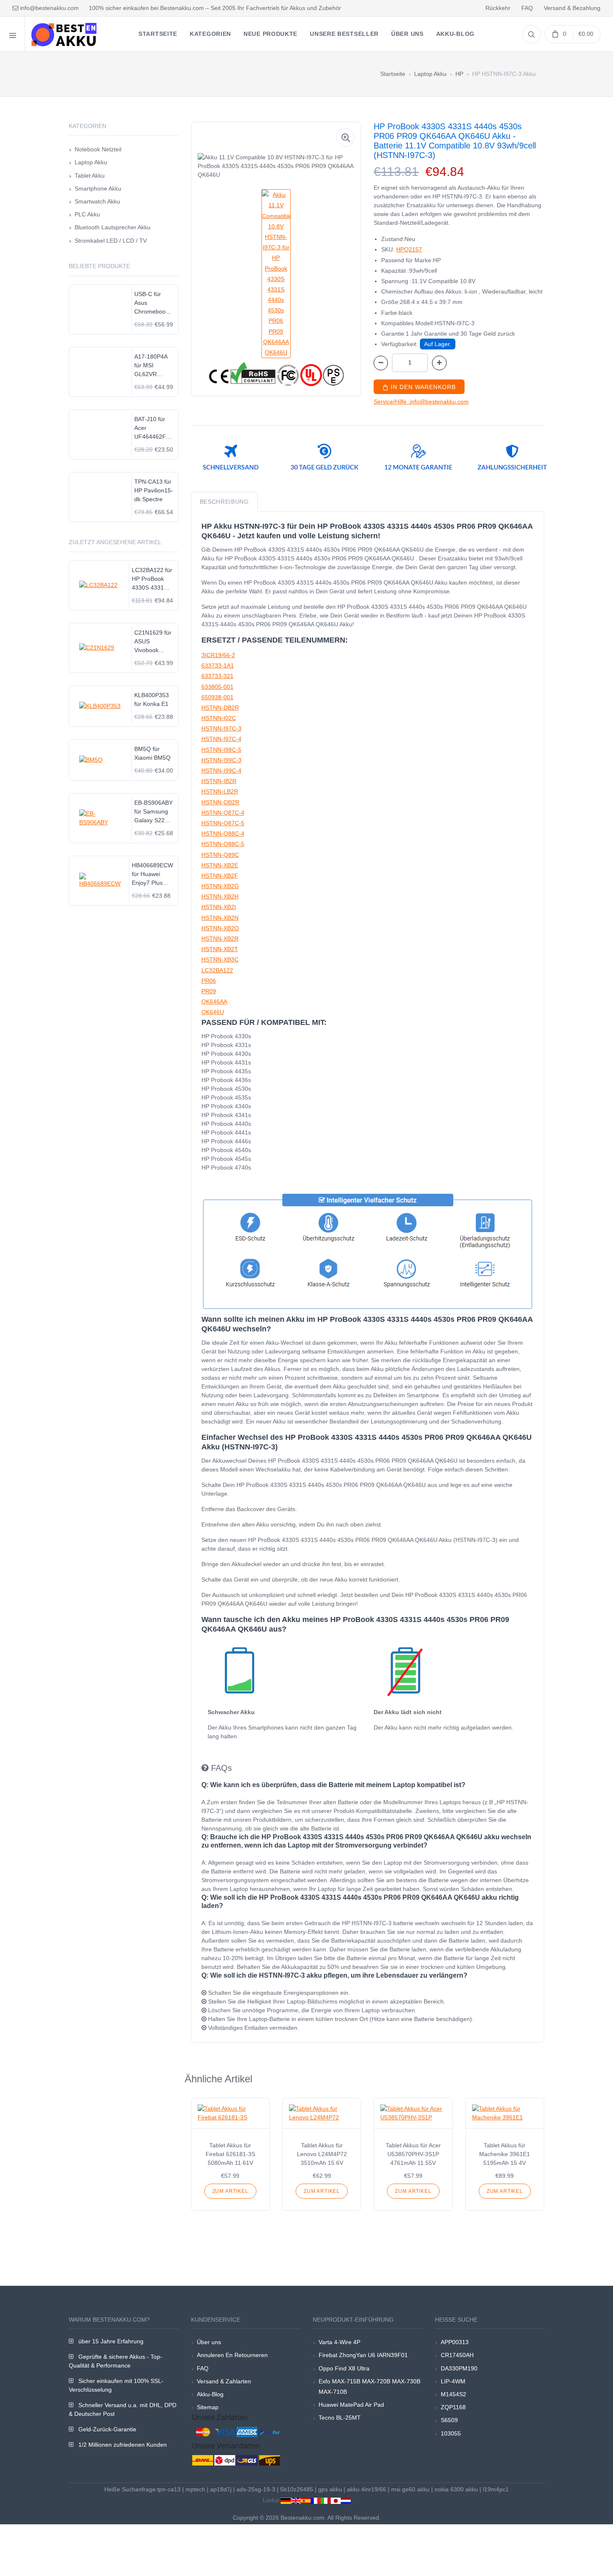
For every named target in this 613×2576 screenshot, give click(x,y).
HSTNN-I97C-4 (221, 739)
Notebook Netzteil (98, 149)
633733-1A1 (218, 665)
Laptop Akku (430, 74)
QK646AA (214, 1002)
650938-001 (217, 697)
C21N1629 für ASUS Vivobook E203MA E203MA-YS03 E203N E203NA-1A (154, 642)
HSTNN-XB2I (219, 907)
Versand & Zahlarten (224, 2381)
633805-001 (217, 687)
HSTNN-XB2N (220, 918)
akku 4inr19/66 (367, 2489)
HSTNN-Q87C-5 (223, 823)
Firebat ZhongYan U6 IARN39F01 (363, 2355)
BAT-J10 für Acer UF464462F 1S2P (150, 428)
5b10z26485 (297, 2489)
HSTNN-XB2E (220, 865)
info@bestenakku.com (49, 8)
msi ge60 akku (410, 2489)
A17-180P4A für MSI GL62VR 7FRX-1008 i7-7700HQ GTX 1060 (154, 366)
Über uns (209, 2342)
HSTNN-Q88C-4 (223, 834)
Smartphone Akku (98, 188)
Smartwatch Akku (97, 201)
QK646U (213, 1012)
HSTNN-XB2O (220, 928)
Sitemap (208, 2407)
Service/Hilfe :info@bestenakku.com (421, 402)
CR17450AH (457, 2355)
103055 (451, 2433)
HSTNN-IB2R (219, 781)
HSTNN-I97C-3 (221, 728)
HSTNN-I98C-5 (221, 750)
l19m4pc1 (496, 2489)
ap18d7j (221, 2489)
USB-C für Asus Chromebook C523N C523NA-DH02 (151, 303)
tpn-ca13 (169, 2489)
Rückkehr (498, 8)
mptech (195, 2489)
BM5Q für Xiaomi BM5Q (152, 753)
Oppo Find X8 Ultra (344, 2368)
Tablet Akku (90, 176)
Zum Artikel (230, 2191)
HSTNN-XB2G (220, 886)
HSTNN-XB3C (220, 959)
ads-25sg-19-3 (256, 2489)
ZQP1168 (453, 2407)
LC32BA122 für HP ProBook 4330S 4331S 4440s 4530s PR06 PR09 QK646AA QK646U (152, 579)
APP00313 (455, 2342)
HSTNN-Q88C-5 (223, 844)
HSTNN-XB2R (220, 939)
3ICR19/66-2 (218, 655)
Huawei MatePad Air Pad (351, 2405)
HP (459, 74)
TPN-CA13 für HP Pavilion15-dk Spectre (154, 490)
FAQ (527, 8)
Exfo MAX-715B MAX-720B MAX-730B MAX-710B (369, 2386)
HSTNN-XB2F (220, 876)
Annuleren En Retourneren (232, 2355)
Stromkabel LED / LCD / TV (111, 241)
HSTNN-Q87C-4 (223, 813)
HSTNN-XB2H (220, 896)
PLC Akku (87, 214)
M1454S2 (453, 2394)
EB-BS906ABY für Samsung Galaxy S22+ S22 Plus (153, 812)
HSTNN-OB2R (220, 802)
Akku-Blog (210, 2394)
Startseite (393, 74)
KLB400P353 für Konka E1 (152, 699)
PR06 (209, 981)
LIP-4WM (453, 2381)
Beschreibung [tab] (224, 502)
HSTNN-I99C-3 (221, 760)
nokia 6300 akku (456, 2489)
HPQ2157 (409, 249)
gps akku (330, 2489)
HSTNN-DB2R (220, 708)
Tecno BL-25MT (340, 2418)
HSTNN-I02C (219, 718)
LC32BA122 (217, 970)
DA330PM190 (459, 2368)
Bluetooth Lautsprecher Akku (113, 227)
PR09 (209, 991)
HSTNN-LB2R (220, 791)
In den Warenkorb (422, 387)
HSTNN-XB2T (220, 949)
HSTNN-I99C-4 (221, 771)
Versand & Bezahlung (572, 8)
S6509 (449, 2420)
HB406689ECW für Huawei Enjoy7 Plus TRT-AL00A (152, 875)
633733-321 (217, 676)
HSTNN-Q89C (220, 855)
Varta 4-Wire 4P (339, 2342)
